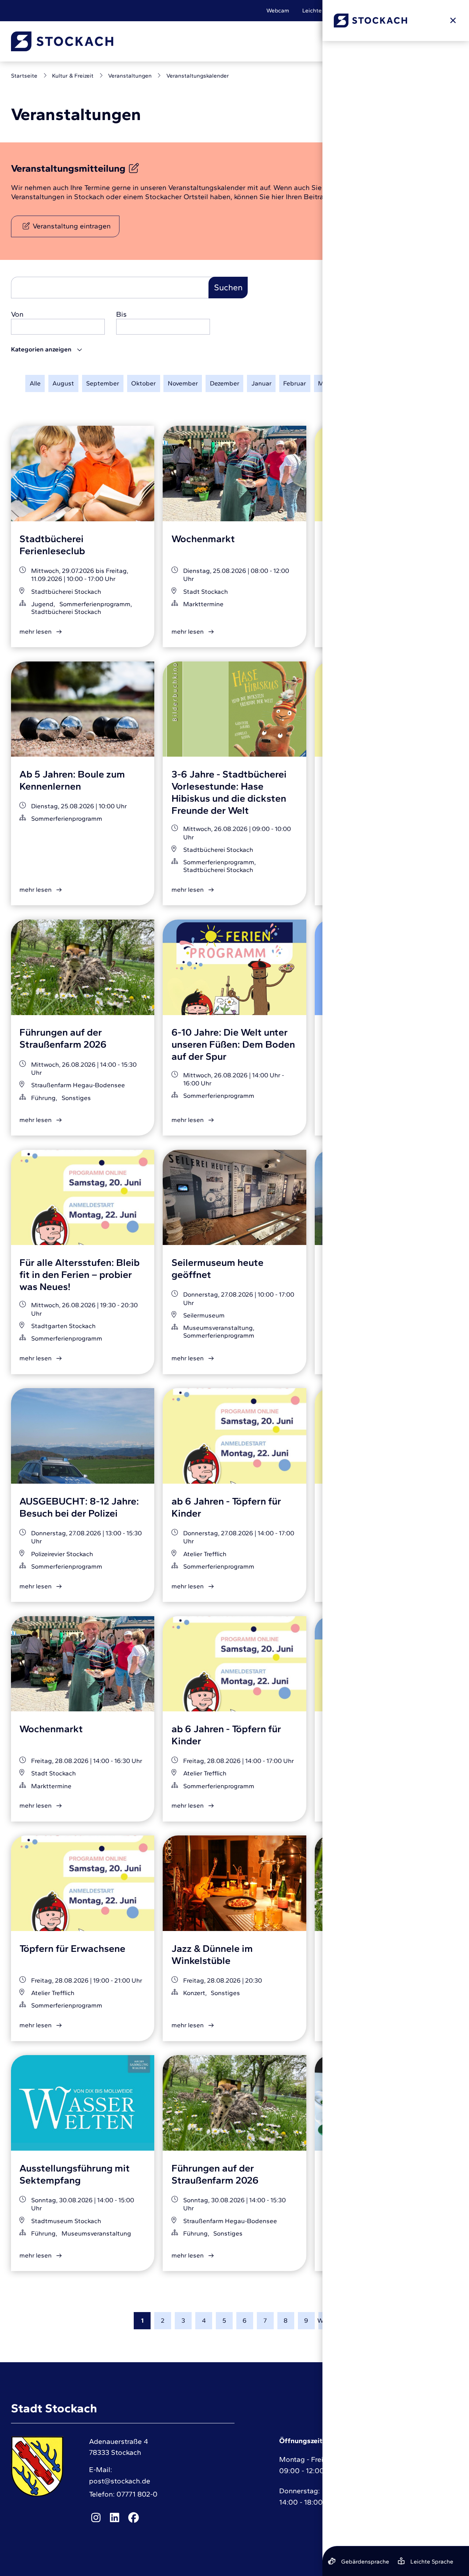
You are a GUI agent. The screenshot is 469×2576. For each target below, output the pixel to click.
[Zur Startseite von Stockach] (62, 41)
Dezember (225, 383)
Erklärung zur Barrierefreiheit (411, 2491)
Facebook (133, 2518)
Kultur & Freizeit (73, 76)
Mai (376, 383)
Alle (35, 383)
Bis (121, 314)
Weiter (327, 2320)
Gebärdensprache (381, 10)
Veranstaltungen (130, 76)
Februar (295, 383)
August (63, 383)
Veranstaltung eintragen (72, 226)
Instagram (96, 2518)
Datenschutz (384, 2474)
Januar (261, 383)
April (352, 383)
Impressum (382, 2457)
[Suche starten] (347, 41)
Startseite (24, 76)
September (103, 383)
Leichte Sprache (323, 10)
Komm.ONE (443, 2534)
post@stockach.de (120, 2481)
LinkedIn (115, 2518)
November (183, 383)
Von (17, 314)
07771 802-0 (137, 2494)
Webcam (278, 10)
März (325, 383)
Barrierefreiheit (438, 10)
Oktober (143, 383)
